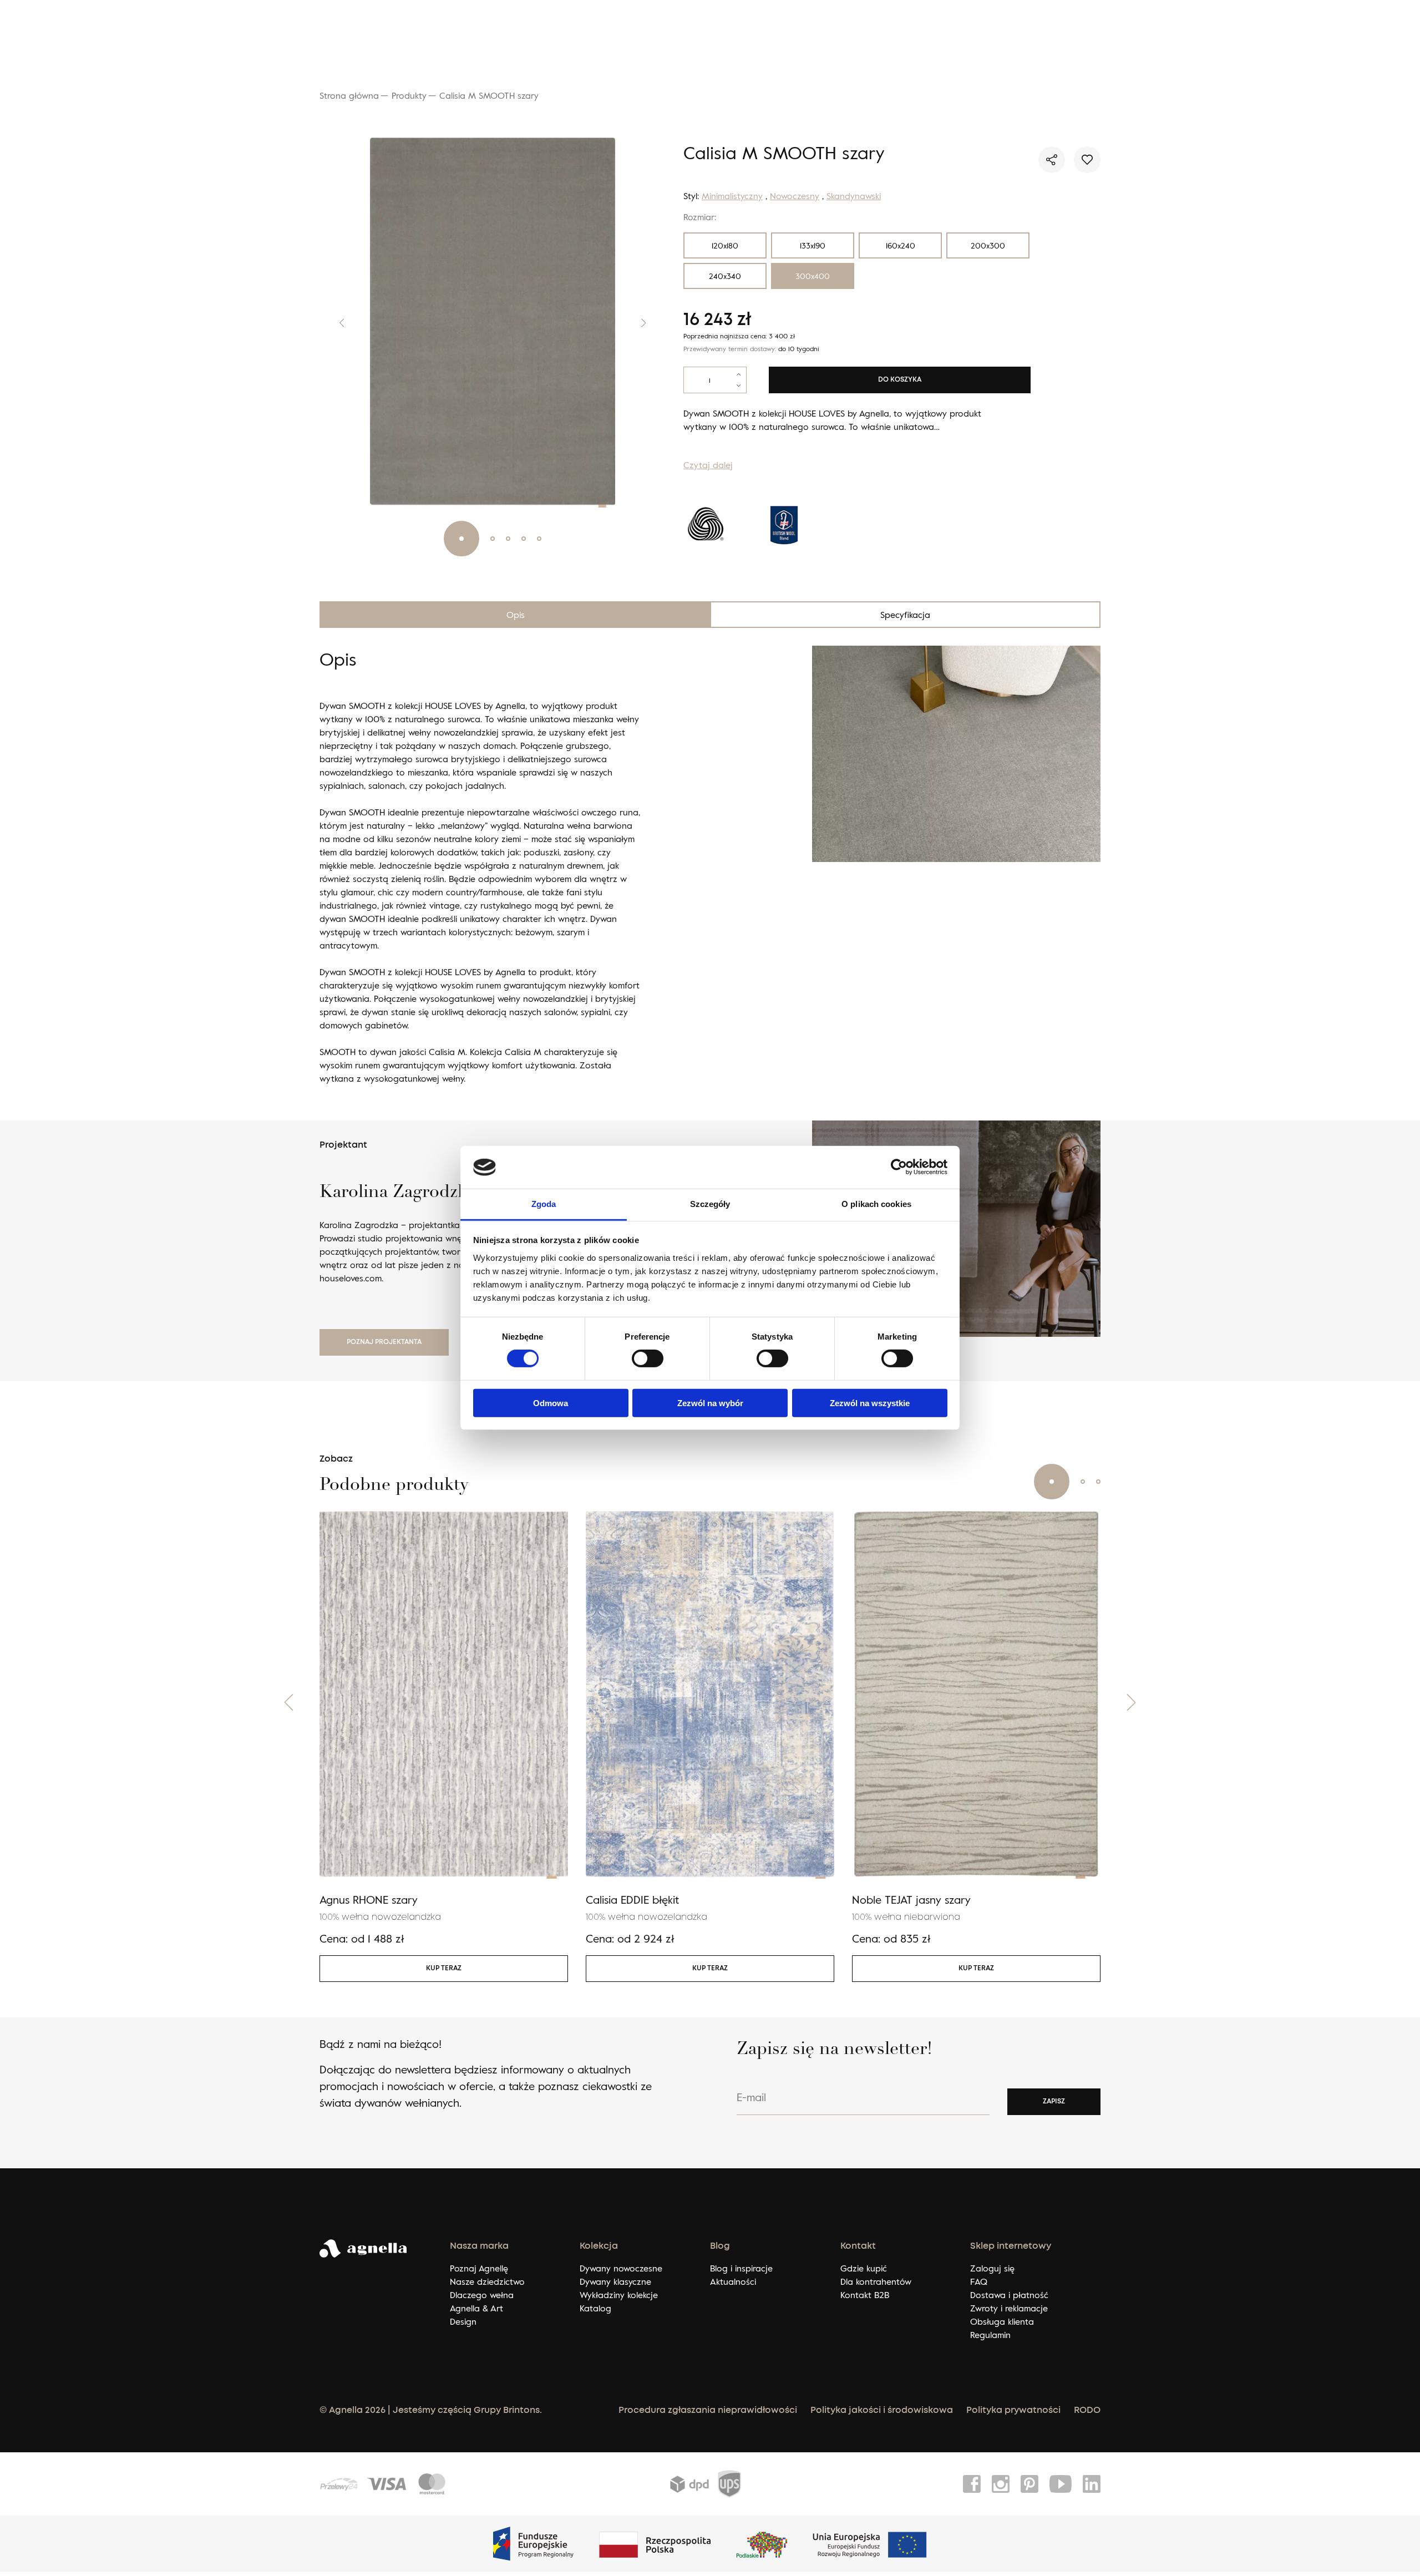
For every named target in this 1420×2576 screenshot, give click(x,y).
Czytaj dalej (708, 465)
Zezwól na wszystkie (870, 1403)
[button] (333, 323)
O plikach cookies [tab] (876, 1204)
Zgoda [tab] (544, 1204)
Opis (516, 615)
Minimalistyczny (732, 196)
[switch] (648, 1358)
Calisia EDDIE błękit (632, 1899)
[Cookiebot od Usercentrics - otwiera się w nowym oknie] (899, 1167)
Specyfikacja (905, 615)
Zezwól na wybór (710, 1403)
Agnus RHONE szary (369, 1899)
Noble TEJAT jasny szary (911, 1899)
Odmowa (551, 1403)
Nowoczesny (795, 196)
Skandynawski (854, 196)
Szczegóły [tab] (710, 1204)
